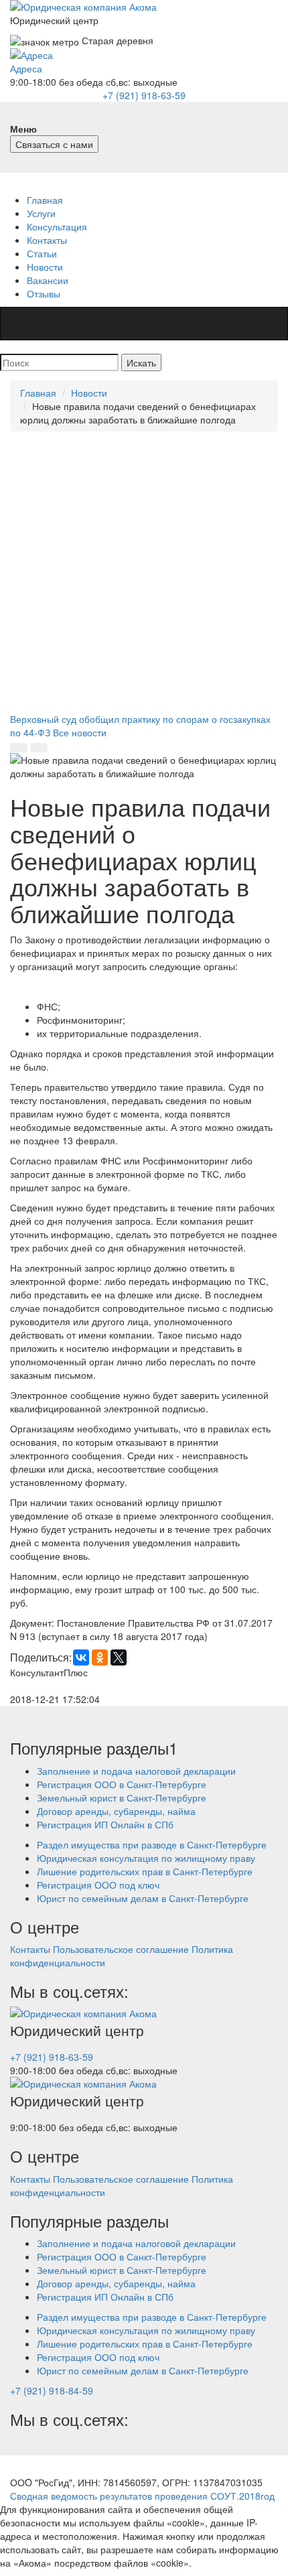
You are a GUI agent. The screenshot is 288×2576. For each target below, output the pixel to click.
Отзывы (44, 293)
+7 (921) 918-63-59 (144, 95)
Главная (45, 200)
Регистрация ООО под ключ (98, 1885)
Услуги (41, 213)
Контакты (47, 240)
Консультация (57, 226)
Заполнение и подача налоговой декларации (136, 1771)
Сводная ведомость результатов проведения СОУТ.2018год (142, 2496)
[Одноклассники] (100, 1657)
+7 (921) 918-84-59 (52, 2390)
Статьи (42, 253)
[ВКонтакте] (81, 1657)
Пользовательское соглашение (121, 1949)
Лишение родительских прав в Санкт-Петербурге (145, 1871)
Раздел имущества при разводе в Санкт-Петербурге (152, 1844)
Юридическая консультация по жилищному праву (146, 1858)
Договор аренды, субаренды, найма (116, 1811)
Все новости (80, 732)
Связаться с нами (54, 144)
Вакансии (48, 280)
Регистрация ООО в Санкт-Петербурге (122, 1784)
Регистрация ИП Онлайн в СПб (105, 1824)
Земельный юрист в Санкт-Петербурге (122, 1798)
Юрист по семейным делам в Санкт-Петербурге (143, 1898)
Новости (45, 267)
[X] (119, 1657)
